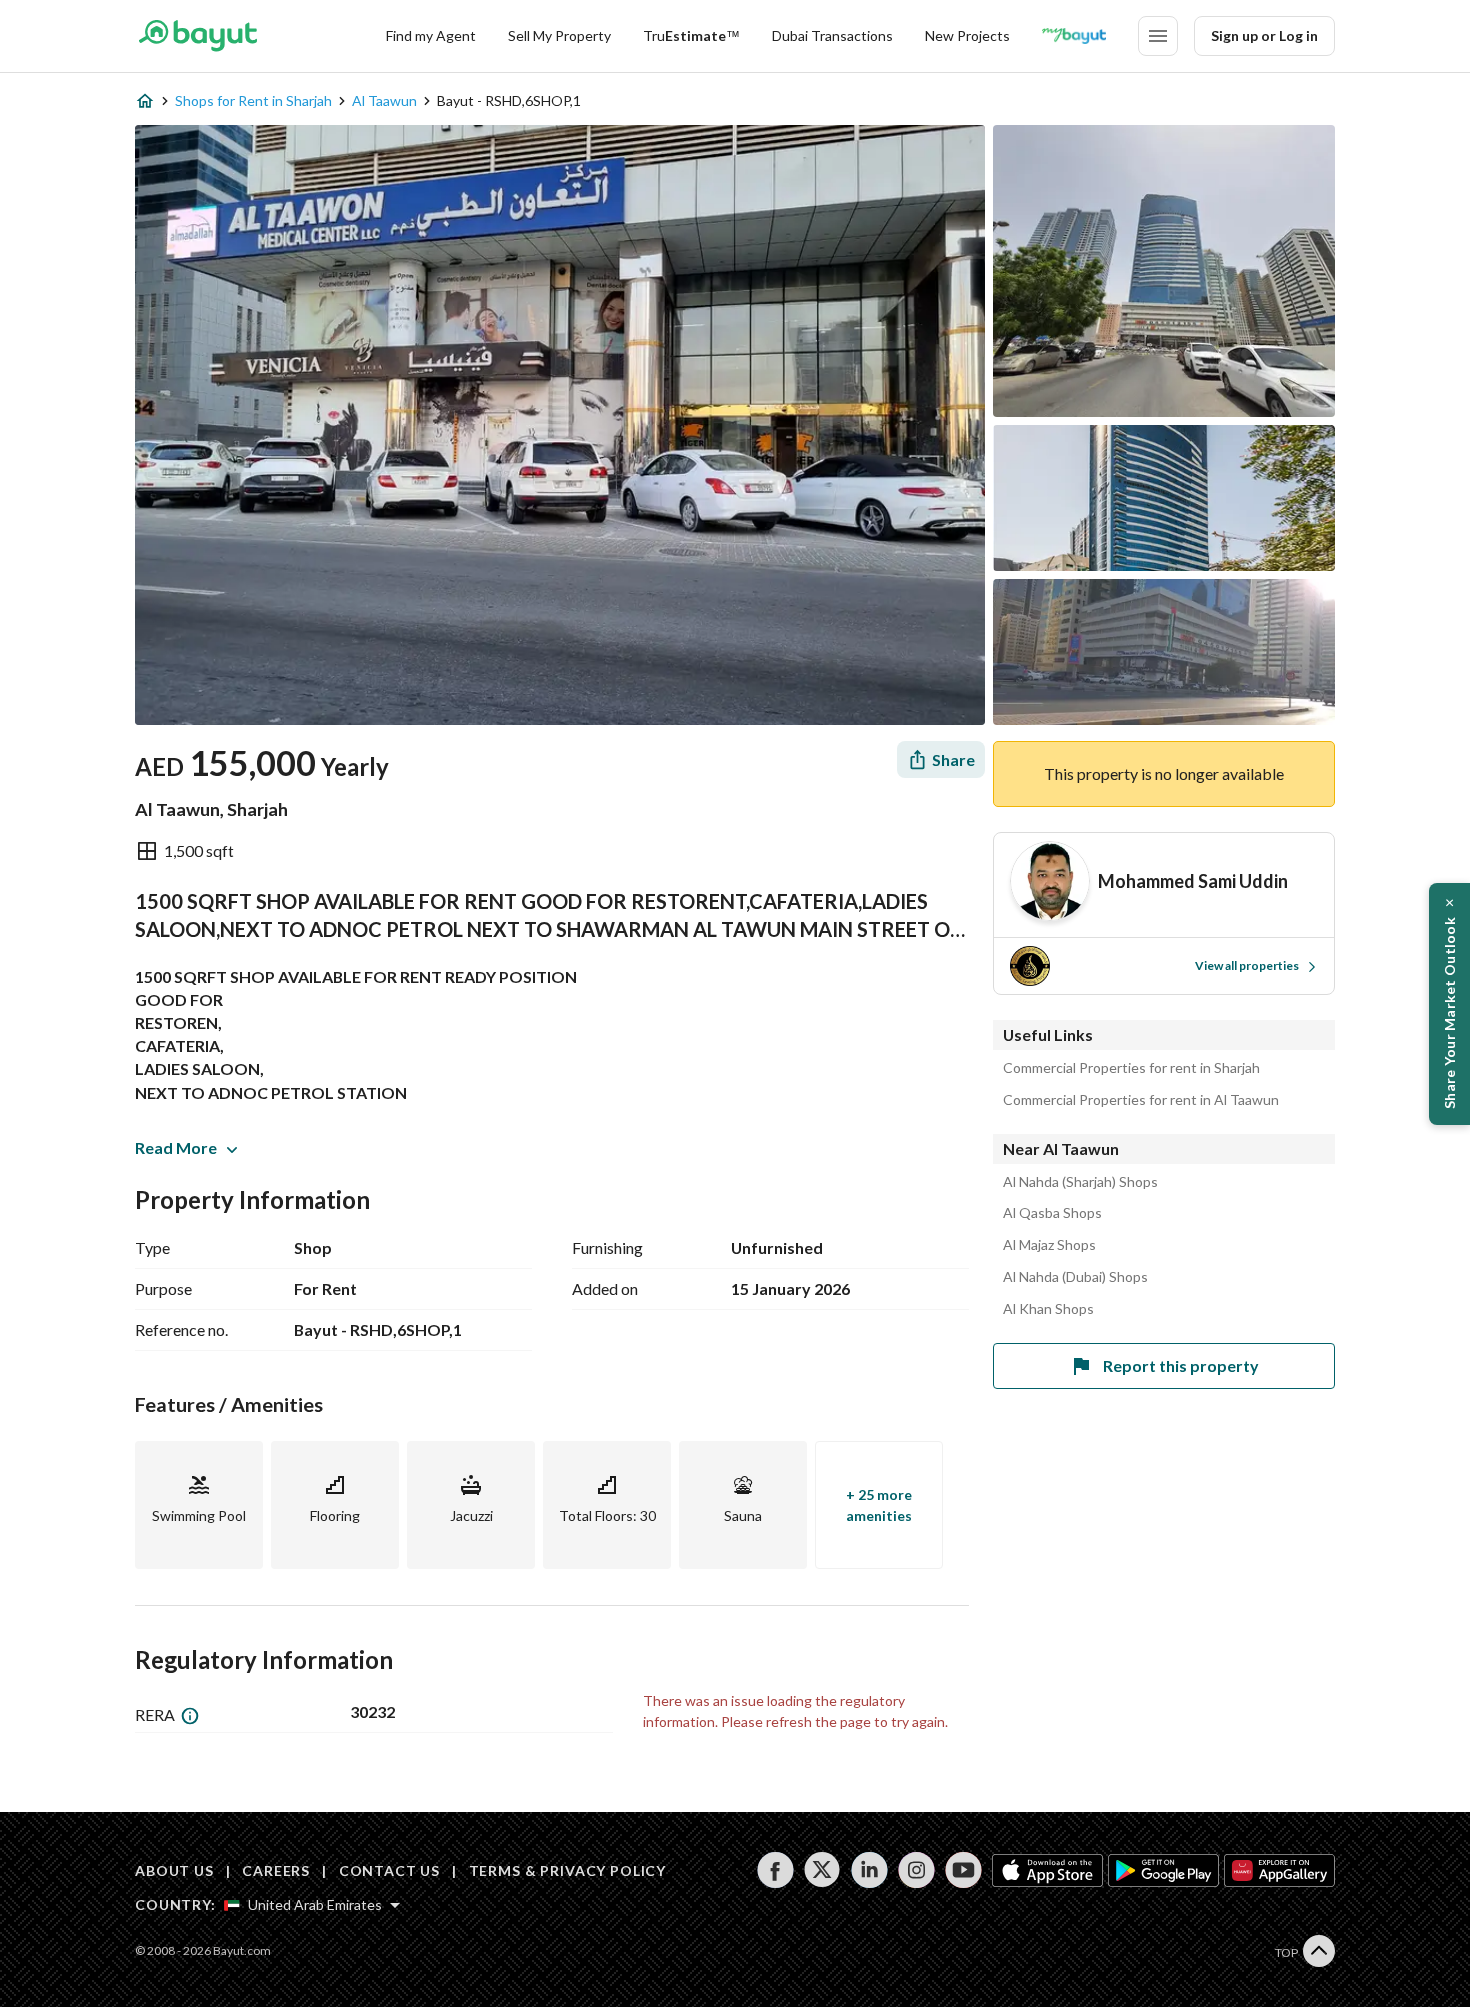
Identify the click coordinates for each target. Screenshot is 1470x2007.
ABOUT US (174, 1870)
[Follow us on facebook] (775, 1870)
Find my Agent (431, 35)
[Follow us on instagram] (916, 1870)
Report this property (1181, 1365)
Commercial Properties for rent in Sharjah (1131, 1068)
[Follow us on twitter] (822, 1870)
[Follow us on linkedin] (869, 1870)
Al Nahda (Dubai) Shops (1075, 1277)
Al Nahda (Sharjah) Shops (1080, 1182)
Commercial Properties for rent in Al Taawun (1141, 1100)
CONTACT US (389, 1870)
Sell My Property (559, 35)
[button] (1449, 1004)
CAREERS (276, 1870)
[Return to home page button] (197, 36)
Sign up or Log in (1264, 35)
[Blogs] (1074, 36)
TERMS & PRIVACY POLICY (567, 1870)
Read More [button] (176, 1147)
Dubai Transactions (832, 35)
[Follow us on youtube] (963, 1870)
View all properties (1247, 965)
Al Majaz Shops (1049, 1245)
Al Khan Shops (1048, 1309)
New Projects (967, 35)
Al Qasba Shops (1052, 1213)
